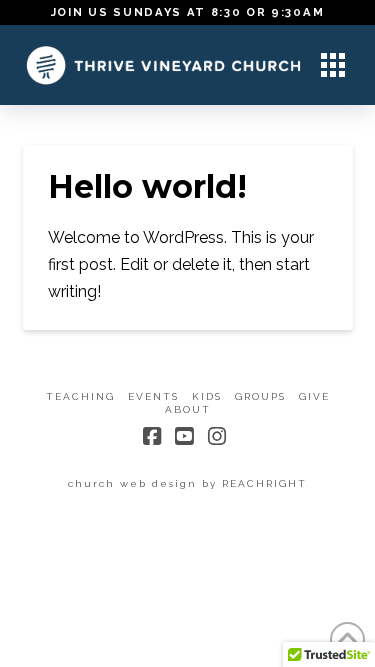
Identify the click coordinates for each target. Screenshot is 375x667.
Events (153, 396)
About (188, 409)
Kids (207, 396)
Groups (260, 396)
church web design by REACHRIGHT (187, 483)
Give (314, 396)
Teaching (80, 396)
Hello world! (147, 186)
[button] (333, 65)
